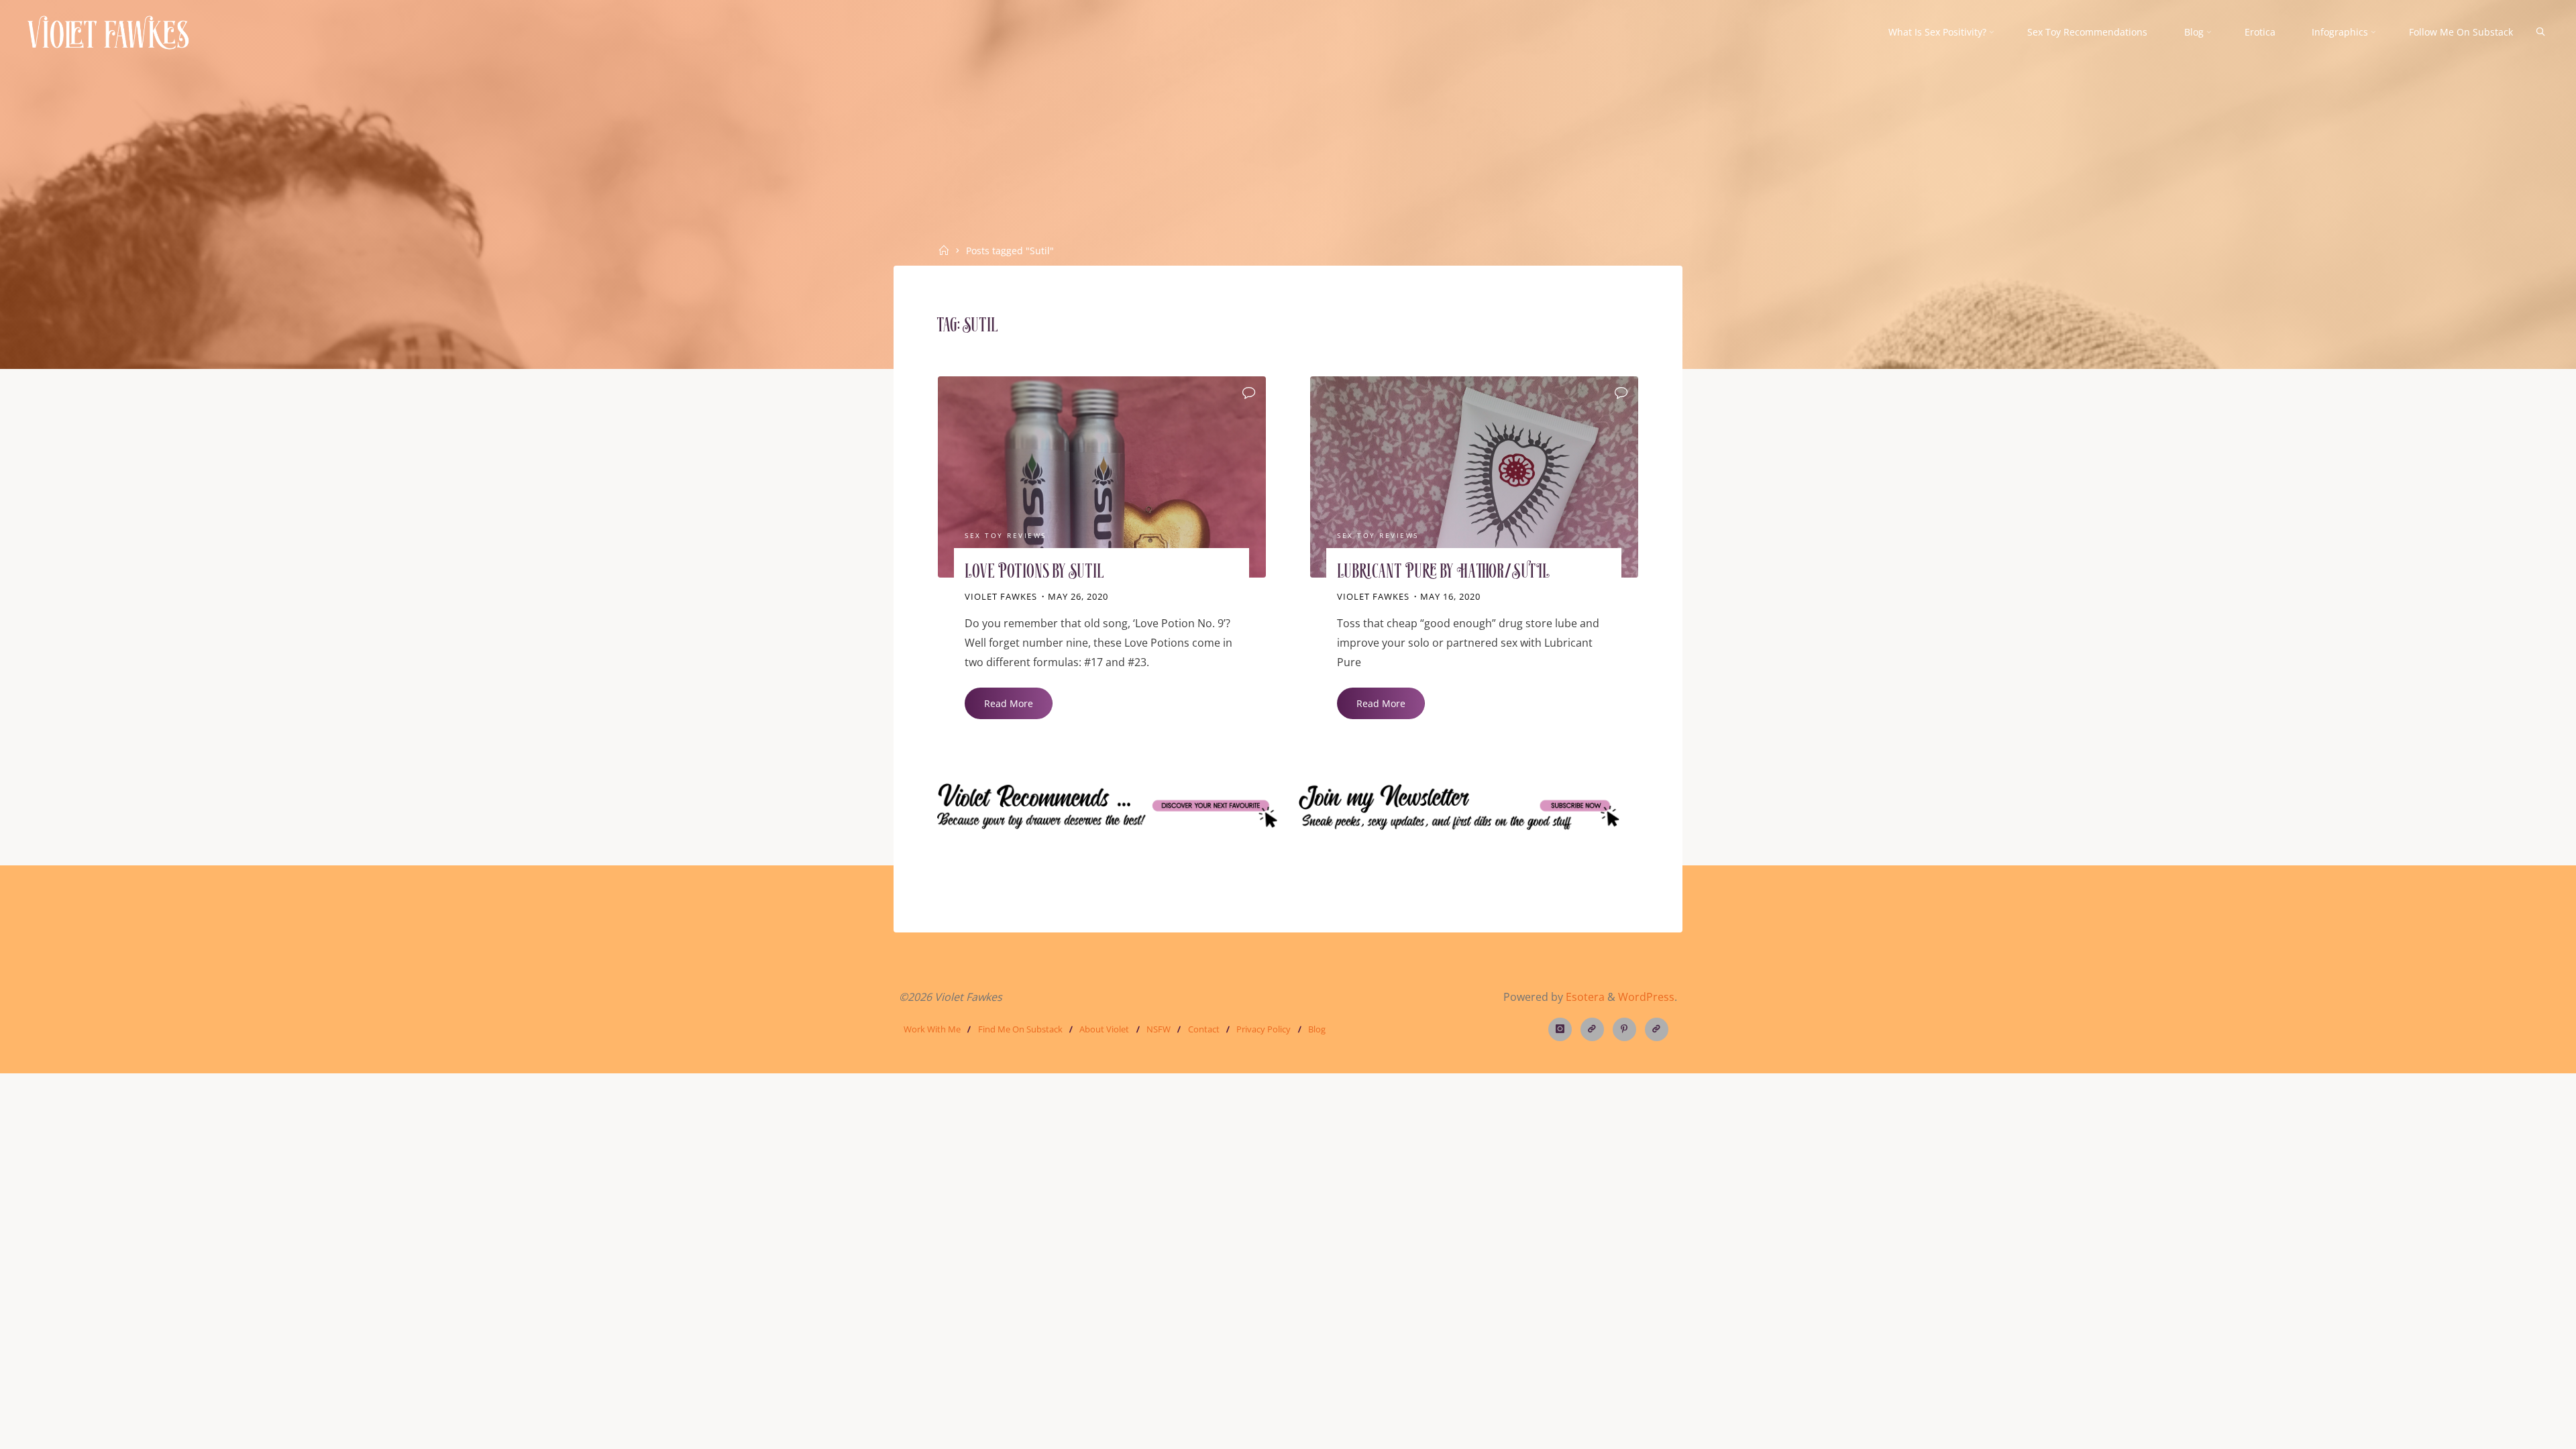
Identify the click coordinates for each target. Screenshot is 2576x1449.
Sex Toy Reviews (1006, 536)
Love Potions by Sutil (1034, 573)
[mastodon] (1657, 1029)
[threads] (1592, 1029)
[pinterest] (1624, 1029)
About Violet (1104, 1029)
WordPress (1646, 997)
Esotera (1584, 997)
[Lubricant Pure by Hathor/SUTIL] (1474, 477)
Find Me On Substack (1020, 1029)
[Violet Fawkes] (108, 32)
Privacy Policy (1264, 1029)
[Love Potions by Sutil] (1102, 477)
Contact (1204, 1029)
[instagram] (1560, 1029)
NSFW (1159, 1029)
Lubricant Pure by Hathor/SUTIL (1444, 573)
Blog (1317, 1029)
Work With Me (932, 1029)
